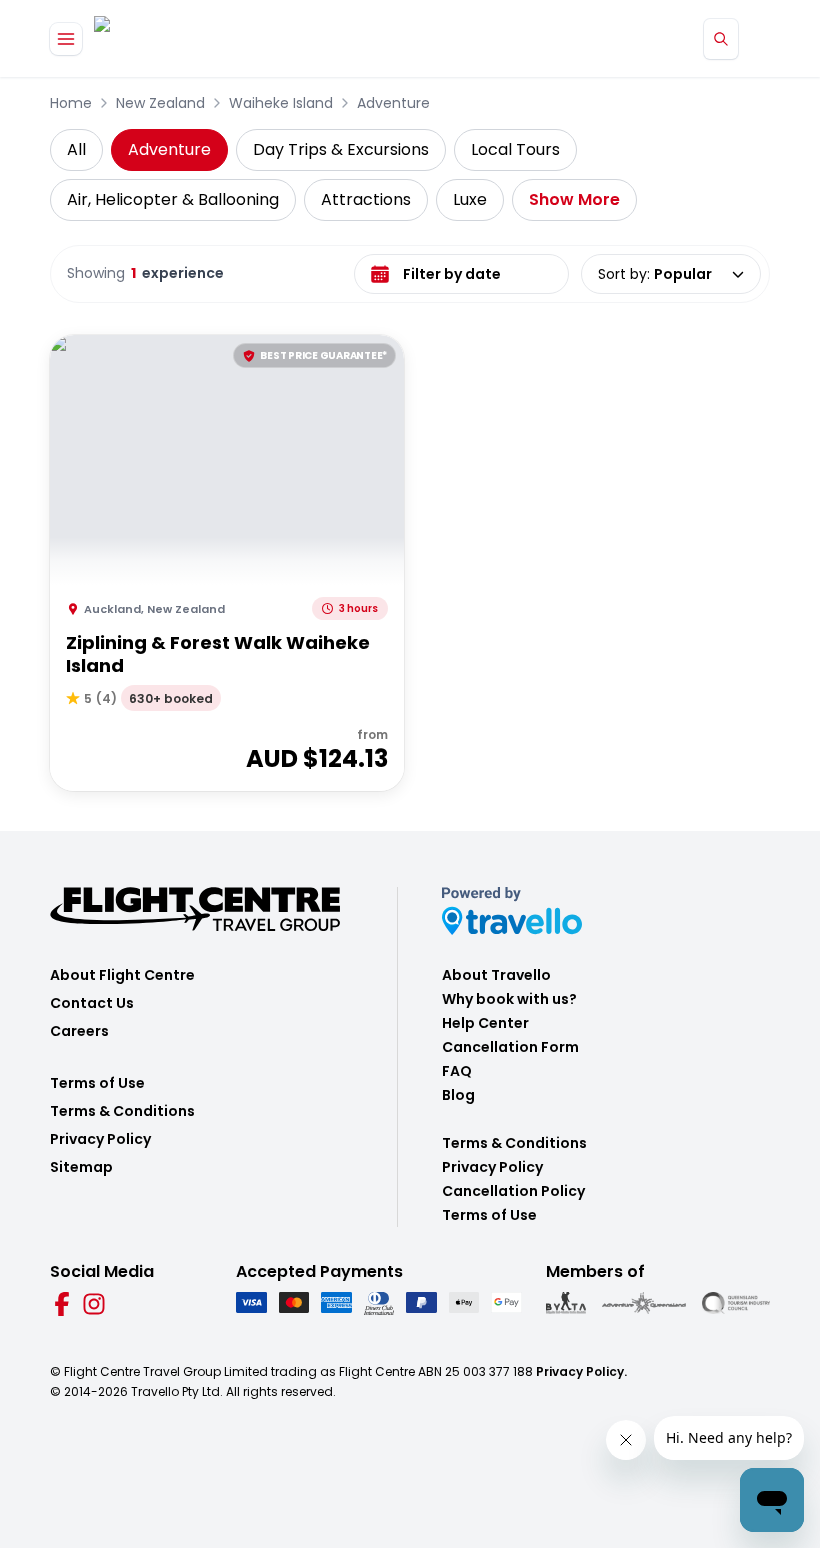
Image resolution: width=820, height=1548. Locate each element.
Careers (79, 1031)
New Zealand (160, 103)
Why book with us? (509, 999)
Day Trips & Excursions (341, 149)
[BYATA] (566, 1303)
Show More (574, 199)
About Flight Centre (122, 975)
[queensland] (736, 1303)
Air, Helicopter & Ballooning (173, 199)
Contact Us (92, 1003)
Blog (458, 1095)
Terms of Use (97, 1083)
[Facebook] (62, 1304)
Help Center (485, 1023)
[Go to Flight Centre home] (153, 38)
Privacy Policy (100, 1139)
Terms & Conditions (122, 1111)
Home (71, 103)
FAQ (457, 1071)
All (76, 149)
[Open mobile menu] (66, 39)
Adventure (393, 103)
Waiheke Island (281, 103)
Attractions (366, 199)
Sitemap (81, 1167)
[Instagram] (94, 1304)
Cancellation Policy (513, 1191)
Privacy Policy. (581, 1371)
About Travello (496, 975)
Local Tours (515, 149)
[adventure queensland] (644, 1303)
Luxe (470, 199)
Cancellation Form (510, 1047)
